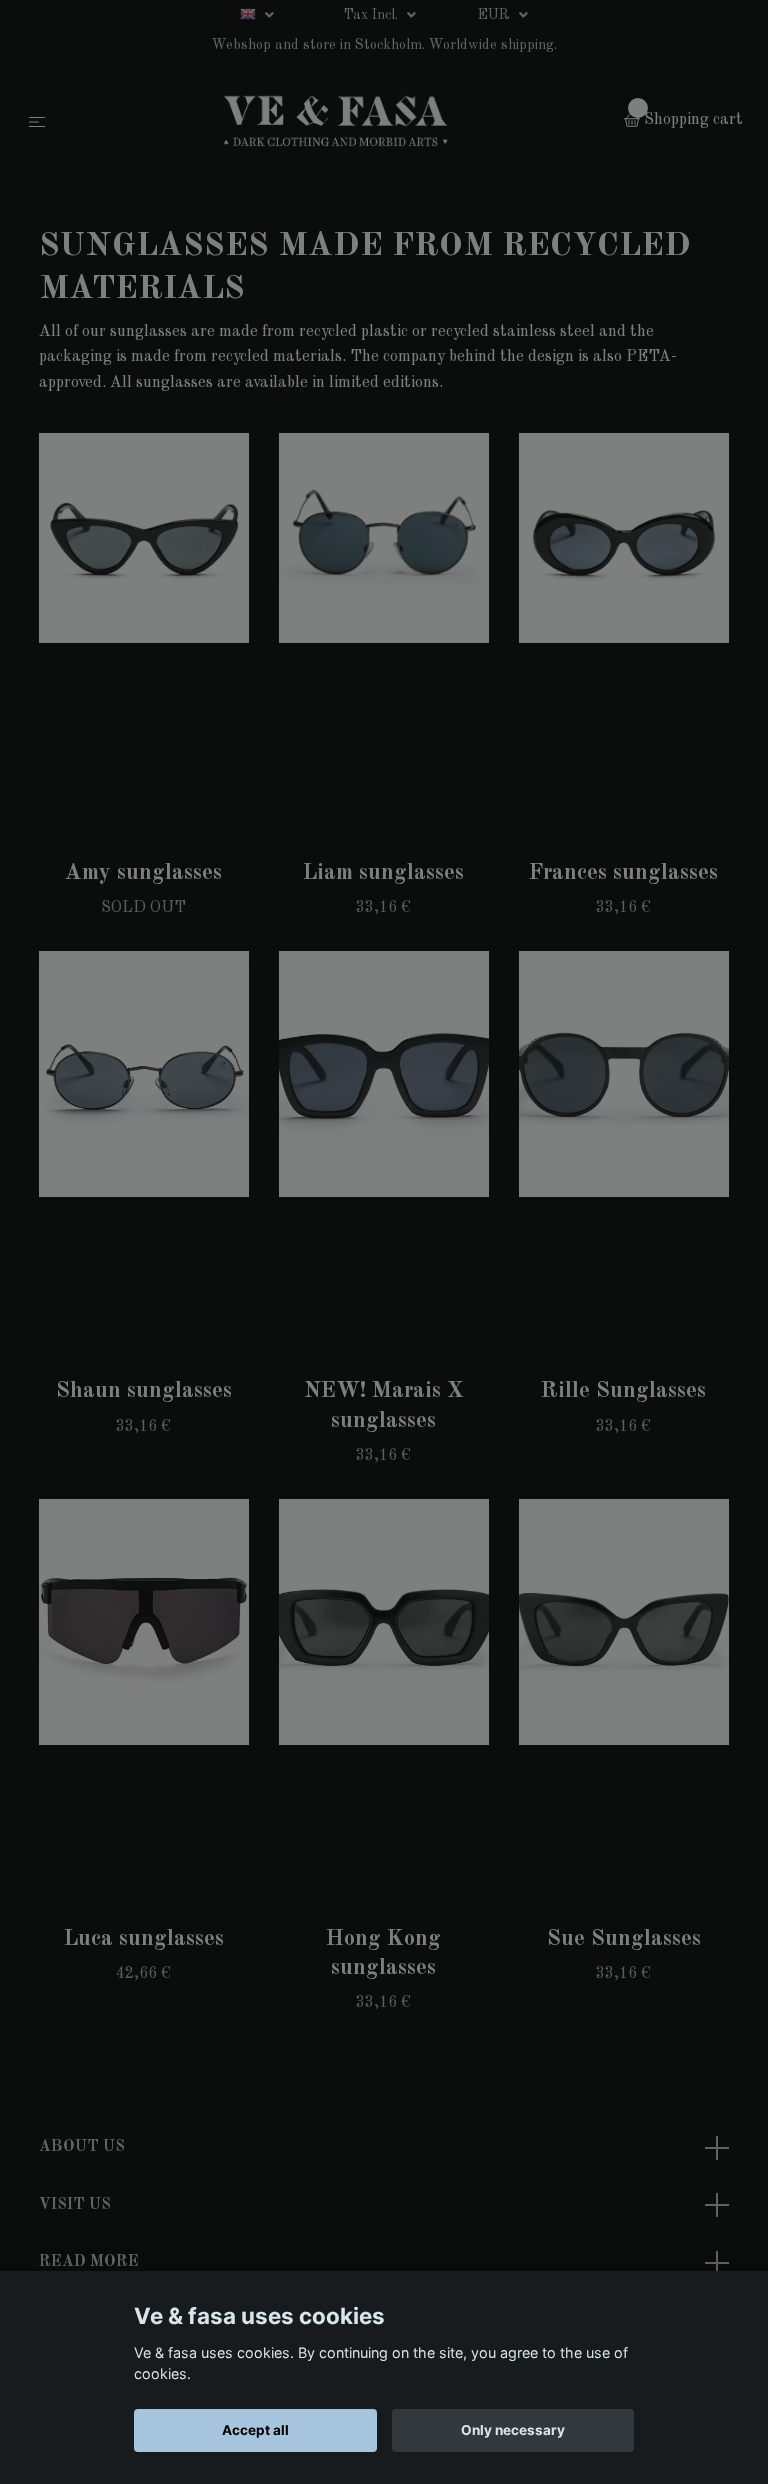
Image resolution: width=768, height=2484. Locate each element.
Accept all (255, 2430)
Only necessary (513, 2430)
